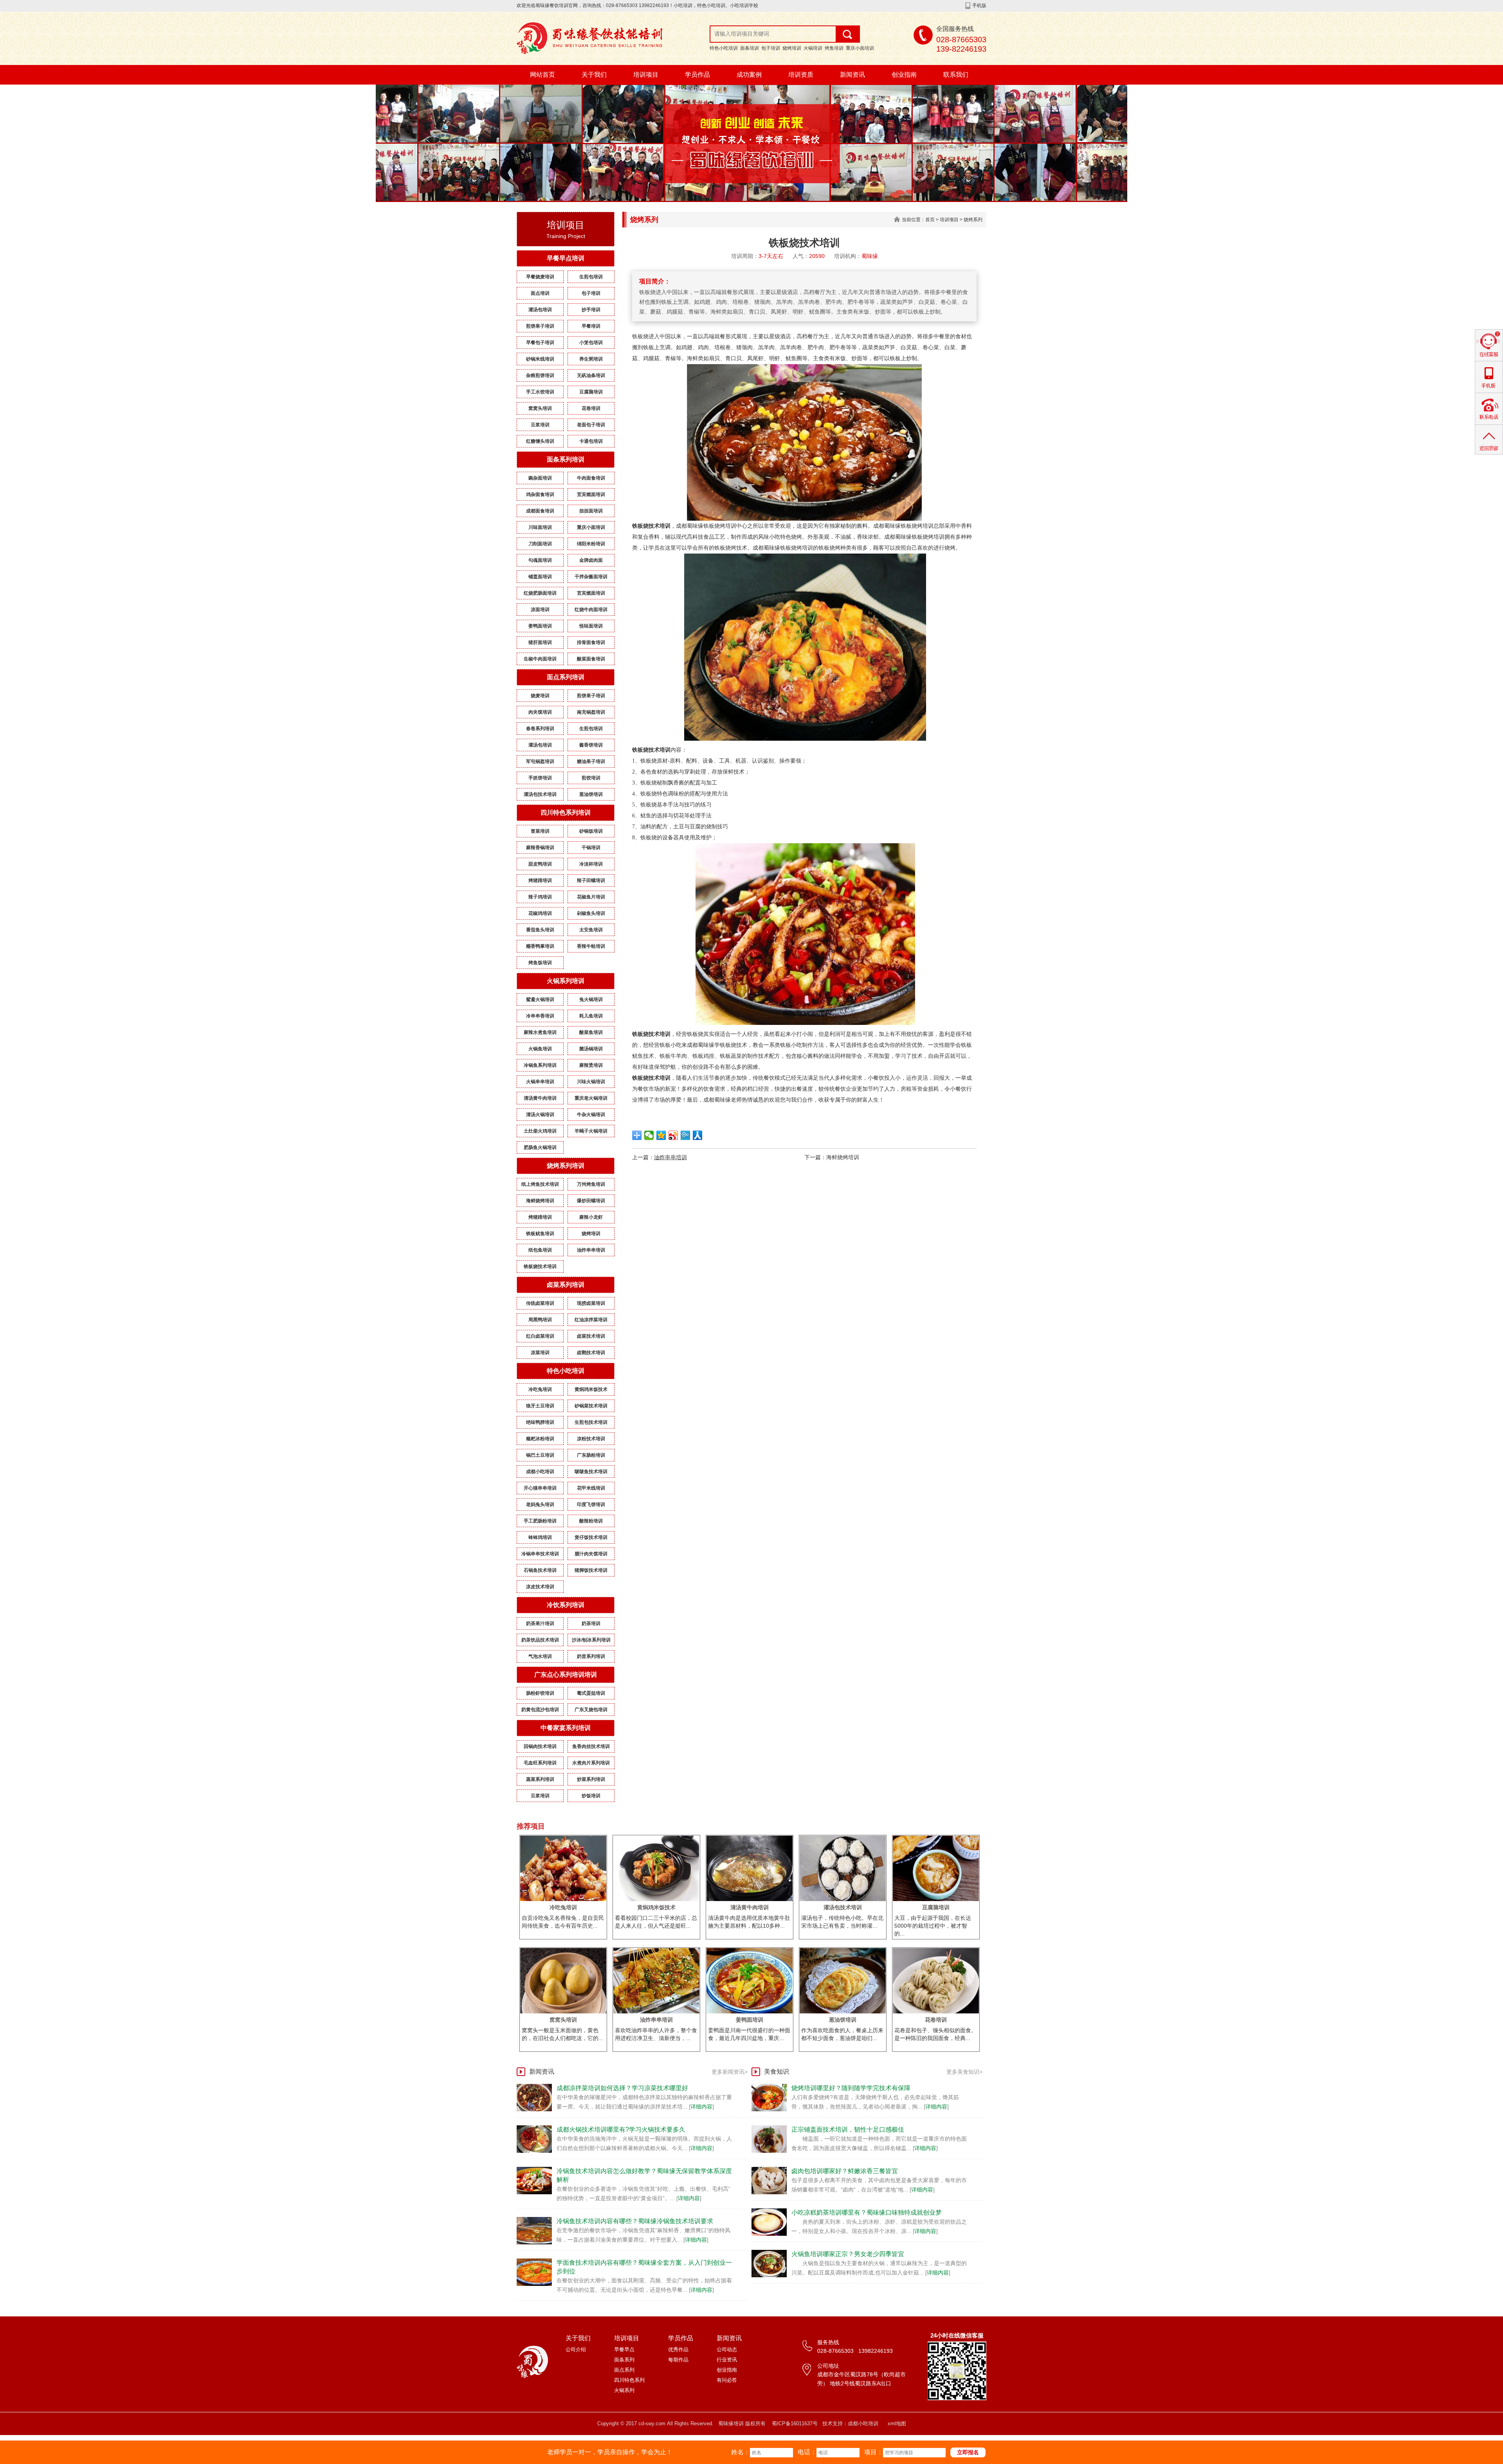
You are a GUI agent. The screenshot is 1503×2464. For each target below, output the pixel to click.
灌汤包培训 (540, 310)
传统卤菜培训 (540, 1303)
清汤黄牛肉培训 (540, 1098)
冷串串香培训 (540, 1016)
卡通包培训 (591, 441)
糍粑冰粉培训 (540, 1439)
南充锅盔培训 (591, 712)
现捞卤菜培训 (591, 1303)
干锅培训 (591, 848)
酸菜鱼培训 (591, 1032)
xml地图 (897, 2423)
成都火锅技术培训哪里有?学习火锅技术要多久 (621, 2129)
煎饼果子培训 (540, 326)
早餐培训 (591, 326)
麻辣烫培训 (591, 1065)
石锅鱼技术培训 (540, 1570)
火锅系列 (624, 2390)
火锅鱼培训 (540, 1049)
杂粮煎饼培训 (540, 375)
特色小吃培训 (724, 48)
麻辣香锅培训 (540, 848)
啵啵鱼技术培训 (591, 1472)
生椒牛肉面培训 (540, 659)
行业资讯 (727, 2360)
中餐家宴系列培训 (566, 1728)
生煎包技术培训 (591, 1422)
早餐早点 (624, 2349)
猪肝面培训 (540, 642)
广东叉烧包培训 (591, 1710)
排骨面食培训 (591, 642)
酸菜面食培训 (591, 659)
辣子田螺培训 (591, 880)
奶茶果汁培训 (540, 1623)
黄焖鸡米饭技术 (591, 1389)
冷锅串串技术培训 (540, 1554)
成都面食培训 (540, 511)
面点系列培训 (566, 677)
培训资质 (801, 75)
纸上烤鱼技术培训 (540, 1184)
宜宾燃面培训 (591, 494)
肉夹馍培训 (540, 712)
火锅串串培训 (540, 1082)
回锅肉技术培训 (540, 1746)
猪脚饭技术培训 (591, 1570)
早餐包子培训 (540, 343)
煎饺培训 (591, 778)
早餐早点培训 (566, 258)
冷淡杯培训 (591, 864)
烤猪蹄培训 (540, 880)
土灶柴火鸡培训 (540, 1131)
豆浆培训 (540, 425)
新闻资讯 (852, 75)
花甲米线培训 (591, 1488)
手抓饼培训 (540, 778)
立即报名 (968, 2452)
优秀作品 (678, 2349)
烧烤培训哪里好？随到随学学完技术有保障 (851, 2088)
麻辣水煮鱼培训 (540, 1032)
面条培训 (750, 48)
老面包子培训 (591, 425)
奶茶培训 (591, 1623)
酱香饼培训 (591, 745)
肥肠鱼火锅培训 (540, 1147)
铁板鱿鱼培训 (540, 1234)
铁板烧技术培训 (540, 1266)
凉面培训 (540, 610)
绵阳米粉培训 (591, 544)
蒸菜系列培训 (540, 1779)
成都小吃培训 (540, 1472)
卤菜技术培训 (591, 1336)
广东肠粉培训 (591, 1455)
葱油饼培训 (591, 794)
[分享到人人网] (698, 1135)
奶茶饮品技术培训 (540, 1640)
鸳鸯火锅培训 (540, 999)
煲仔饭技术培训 (591, 1537)
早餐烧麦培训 (540, 277)
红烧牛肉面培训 (591, 610)
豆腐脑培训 (591, 392)
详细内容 (701, 2107)
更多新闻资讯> (730, 2072)
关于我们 (594, 75)
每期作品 (678, 2360)
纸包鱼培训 (540, 1250)
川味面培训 (540, 527)
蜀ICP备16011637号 (795, 2423)
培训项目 (646, 75)
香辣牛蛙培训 (591, 946)
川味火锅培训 (591, 1082)
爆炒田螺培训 (591, 1201)
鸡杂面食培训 (540, 494)
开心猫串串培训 (540, 1488)
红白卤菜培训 (540, 1336)
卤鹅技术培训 (591, 1353)
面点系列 (624, 2370)
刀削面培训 (540, 544)
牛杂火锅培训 (591, 1115)
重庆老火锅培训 (591, 1098)
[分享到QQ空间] (661, 1135)
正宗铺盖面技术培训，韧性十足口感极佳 (848, 2129)
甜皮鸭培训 (540, 864)
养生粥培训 (591, 359)
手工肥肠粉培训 (540, 1521)
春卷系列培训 (540, 729)
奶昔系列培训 (591, 1656)
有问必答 (727, 2380)
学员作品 (697, 75)
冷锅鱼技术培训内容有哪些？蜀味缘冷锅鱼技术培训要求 (635, 2221)
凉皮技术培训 (540, 1587)
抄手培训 (591, 310)
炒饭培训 (591, 1796)
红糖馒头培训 (540, 441)
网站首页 (542, 75)
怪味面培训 (591, 626)
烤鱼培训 (834, 48)
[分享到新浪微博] (673, 1135)
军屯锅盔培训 (540, 761)
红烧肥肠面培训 (540, 593)
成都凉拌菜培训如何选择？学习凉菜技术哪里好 (622, 2088)
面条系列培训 (566, 459)
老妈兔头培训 (540, 1504)
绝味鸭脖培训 (540, 1422)
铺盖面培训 (540, 577)
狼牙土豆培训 (540, 1406)
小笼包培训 (591, 343)
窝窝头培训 (540, 408)
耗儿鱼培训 (591, 1016)
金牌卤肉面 (591, 560)
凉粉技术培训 (591, 1439)
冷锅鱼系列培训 (540, 1065)
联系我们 (956, 75)
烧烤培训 (792, 48)
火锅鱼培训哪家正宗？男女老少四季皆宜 (848, 2254)
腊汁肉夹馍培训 (591, 1554)
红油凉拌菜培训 (591, 1320)
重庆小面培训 (860, 48)
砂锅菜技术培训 (591, 1406)
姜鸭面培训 (540, 626)
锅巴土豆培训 (540, 1455)
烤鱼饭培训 (540, 963)
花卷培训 (591, 408)
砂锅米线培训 (540, 359)
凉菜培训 (540, 1353)
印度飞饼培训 (591, 1504)
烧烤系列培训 (566, 1166)
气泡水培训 (540, 1656)
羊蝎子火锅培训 (591, 1131)
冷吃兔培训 (540, 1389)
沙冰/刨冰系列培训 (591, 1640)
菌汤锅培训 (591, 1049)
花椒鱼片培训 (591, 897)
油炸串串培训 (591, 1250)
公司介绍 (576, 2349)
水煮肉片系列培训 (591, 1763)
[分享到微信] (649, 1135)
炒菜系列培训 (591, 1779)
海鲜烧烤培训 (540, 1201)
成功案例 (749, 75)
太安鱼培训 (591, 930)
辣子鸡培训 (540, 897)
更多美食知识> (964, 2072)
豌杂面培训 (540, 478)
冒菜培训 (540, 831)
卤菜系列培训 (566, 1285)
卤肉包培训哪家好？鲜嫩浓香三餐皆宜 (845, 2171)
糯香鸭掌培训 (540, 946)
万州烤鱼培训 (591, 1184)
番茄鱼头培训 (540, 930)
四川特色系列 (629, 2380)
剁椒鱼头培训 (591, 913)
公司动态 (727, 2349)
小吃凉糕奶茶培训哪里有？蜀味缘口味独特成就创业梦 (867, 2212)
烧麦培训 (540, 696)
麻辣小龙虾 (591, 1217)
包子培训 (771, 48)
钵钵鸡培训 (540, 1537)
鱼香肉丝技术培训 (591, 1746)
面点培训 (540, 293)
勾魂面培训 (540, 560)
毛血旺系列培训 (540, 1763)
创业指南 (904, 75)
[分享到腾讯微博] (686, 1135)
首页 (930, 220)
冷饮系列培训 (566, 1605)
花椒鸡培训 (540, 913)
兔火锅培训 (591, 999)
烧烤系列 (973, 220)
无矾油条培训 (591, 375)
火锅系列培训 (566, 981)
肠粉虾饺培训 (540, 1693)
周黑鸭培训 (540, 1320)
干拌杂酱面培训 (591, 577)
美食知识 (777, 2072)
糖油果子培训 (591, 761)
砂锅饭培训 (591, 831)
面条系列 (624, 2360)
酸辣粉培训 (591, 1521)
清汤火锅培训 (540, 1115)
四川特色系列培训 (566, 813)
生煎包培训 (591, 277)
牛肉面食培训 (591, 478)
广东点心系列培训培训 (566, 1675)
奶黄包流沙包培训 (540, 1710)
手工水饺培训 (540, 392)
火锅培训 (813, 48)
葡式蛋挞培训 (591, 1693)
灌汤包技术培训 (540, 794)
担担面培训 (591, 511)
